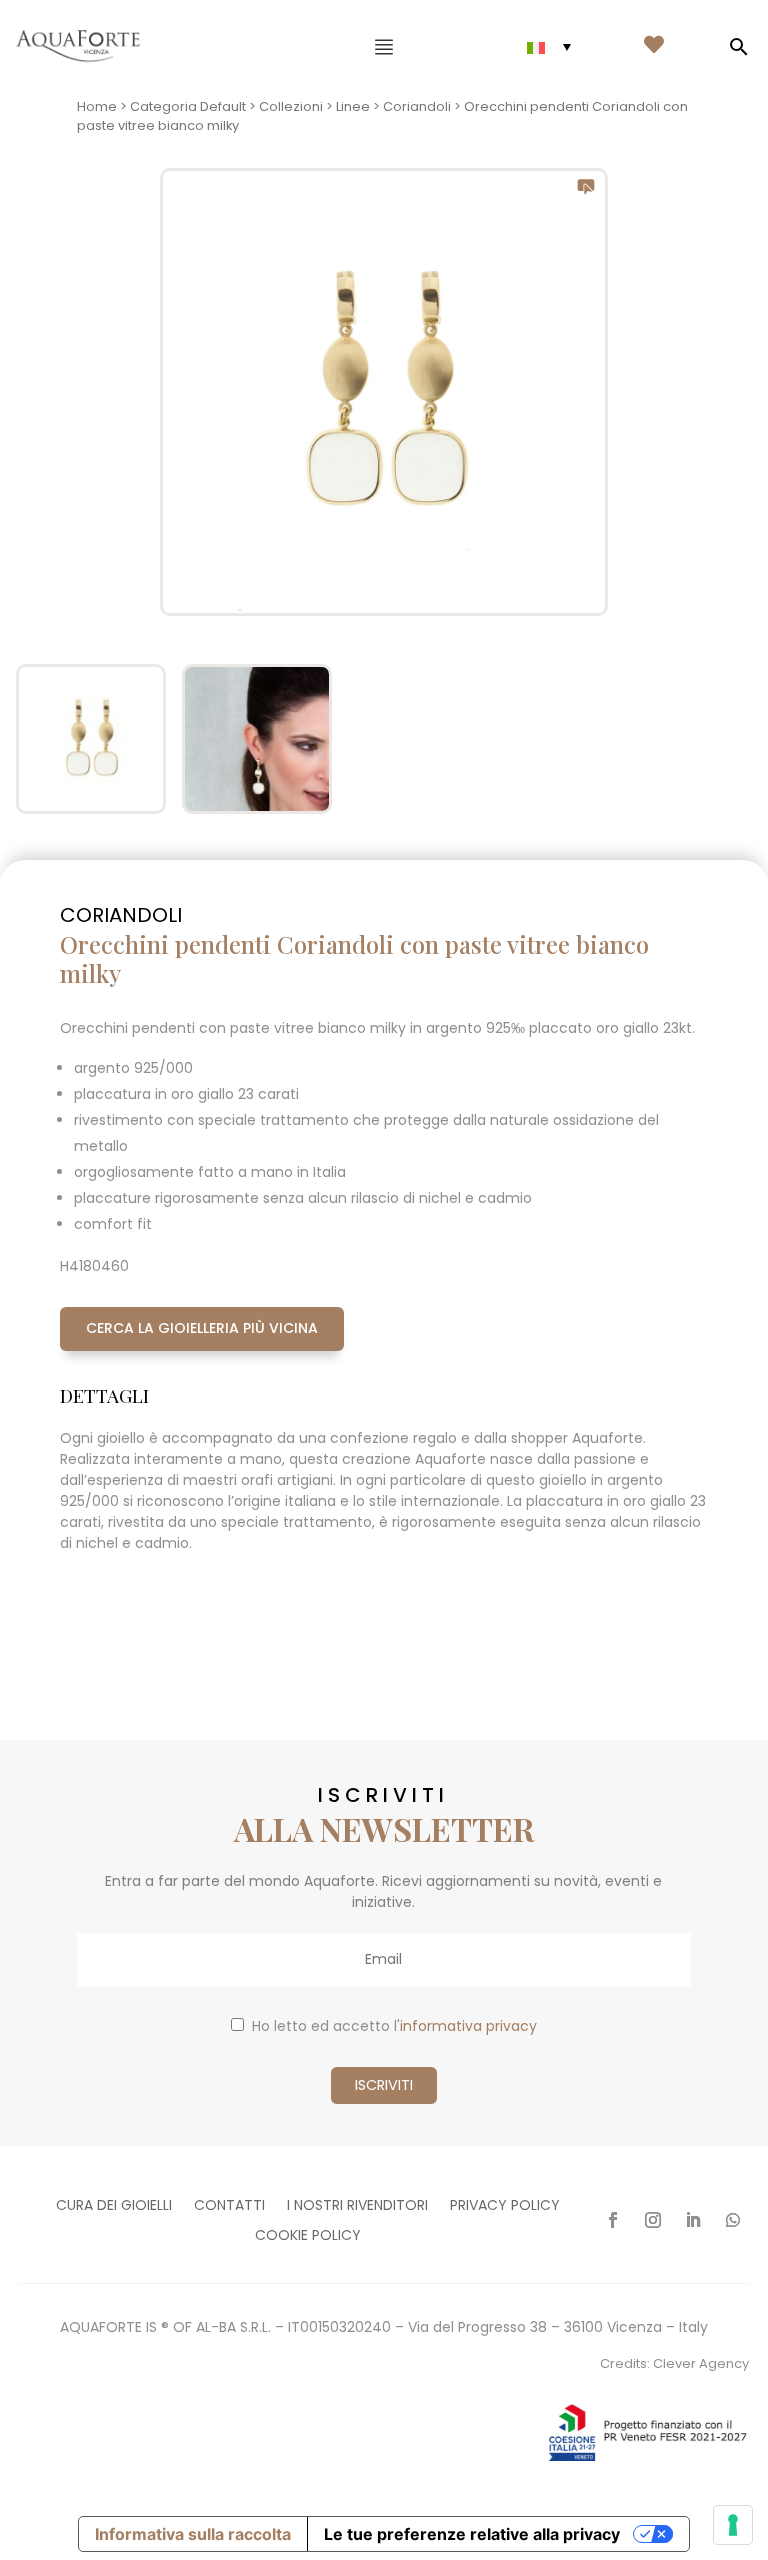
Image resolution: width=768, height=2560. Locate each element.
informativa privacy (468, 2026)
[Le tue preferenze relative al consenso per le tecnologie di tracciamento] (733, 2525)
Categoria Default (188, 106)
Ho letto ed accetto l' (394, 2026)
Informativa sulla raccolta (193, 2534)
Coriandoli (417, 106)
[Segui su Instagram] (653, 2220)
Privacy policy (505, 2206)
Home (97, 106)
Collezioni (291, 106)
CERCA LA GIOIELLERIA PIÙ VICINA (202, 1328)
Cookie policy (308, 2236)
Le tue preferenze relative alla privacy (472, 2534)
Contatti (229, 2206)
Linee (353, 106)
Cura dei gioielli (114, 2206)
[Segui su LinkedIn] (693, 2220)
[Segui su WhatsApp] (733, 2220)
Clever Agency (701, 2363)
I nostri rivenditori (357, 2206)
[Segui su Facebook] (613, 2220)
